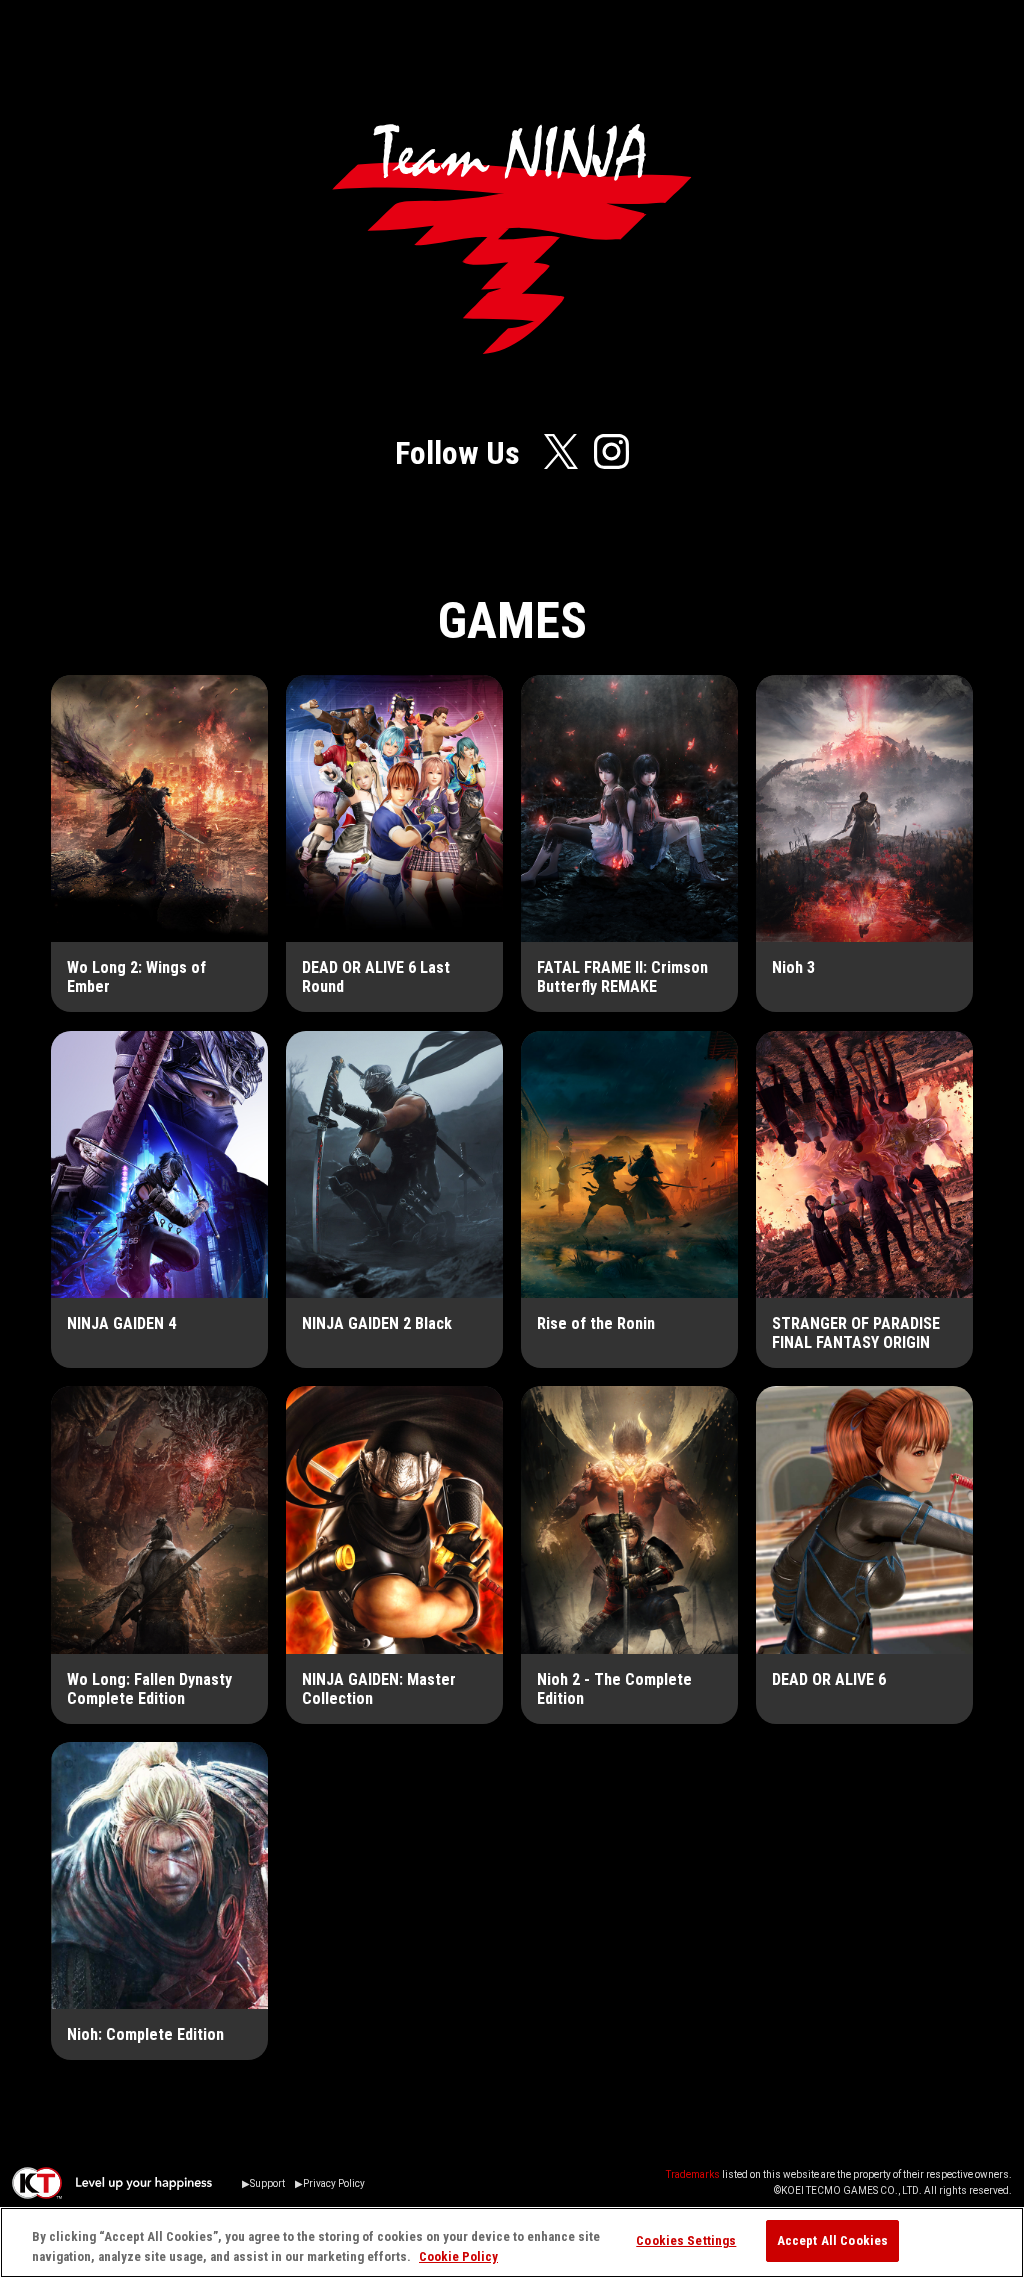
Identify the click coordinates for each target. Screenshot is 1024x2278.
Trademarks (693, 2174)
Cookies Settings (686, 2240)
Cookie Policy (458, 2256)
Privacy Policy (334, 2183)
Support (267, 2183)
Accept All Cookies (832, 2240)
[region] (512, 2242)
